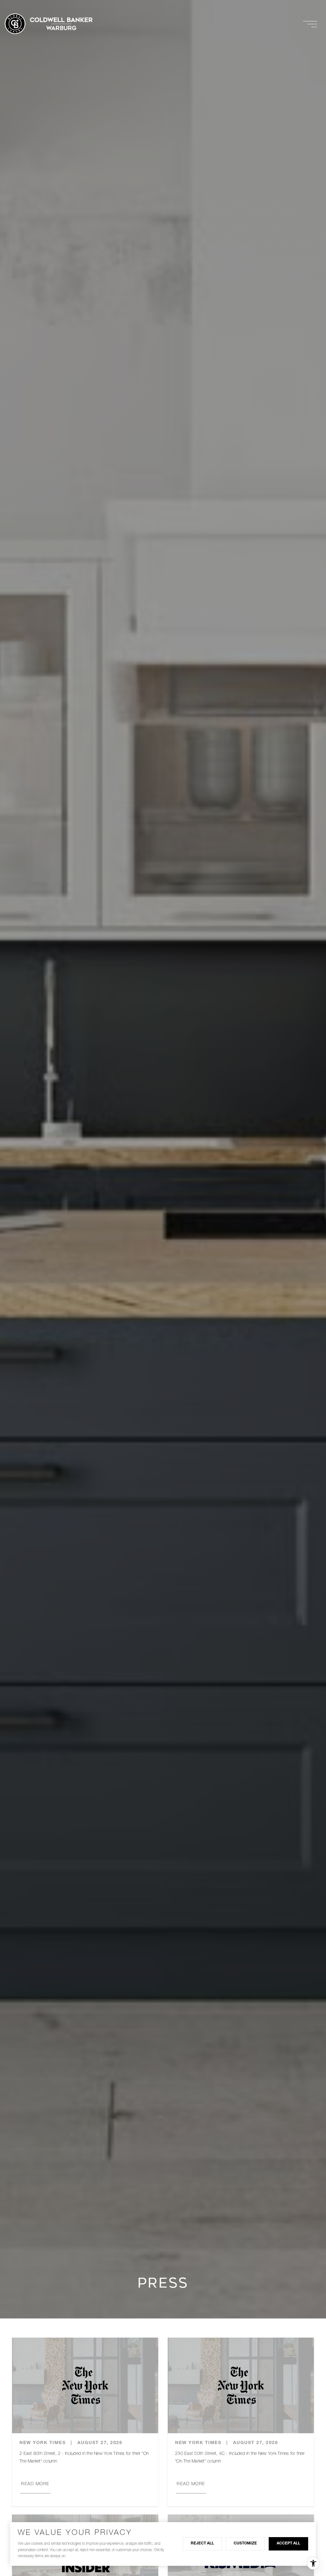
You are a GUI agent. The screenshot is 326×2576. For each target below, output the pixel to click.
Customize (245, 2543)
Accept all (288, 2543)
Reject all (202, 2543)
